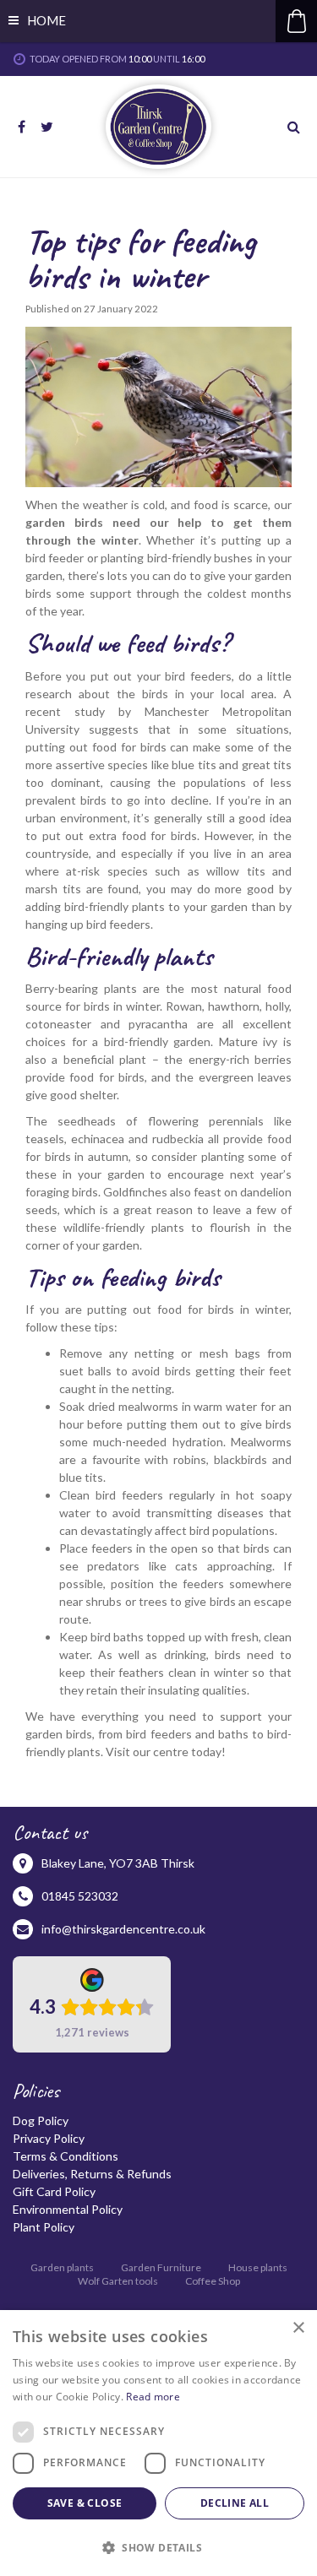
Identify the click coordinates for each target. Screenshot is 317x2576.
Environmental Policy (68, 2209)
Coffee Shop (213, 2281)
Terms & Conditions (66, 2156)
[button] (158, 2547)
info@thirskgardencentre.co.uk (123, 1929)
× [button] (298, 2328)
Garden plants (62, 2267)
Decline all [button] (235, 2503)
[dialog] (158, 2443)
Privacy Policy (49, 2138)
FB (21, 127)
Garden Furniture (161, 2267)
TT (46, 127)
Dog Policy (41, 2120)
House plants (258, 2267)
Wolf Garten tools (118, 2281)
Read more (153, 2397)
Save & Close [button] (85, 2503)
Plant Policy (44, 2227)
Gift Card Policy (54, 2191)
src (296, 127)
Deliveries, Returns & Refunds (92, 2174)
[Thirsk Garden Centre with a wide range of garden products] (158, 127)
